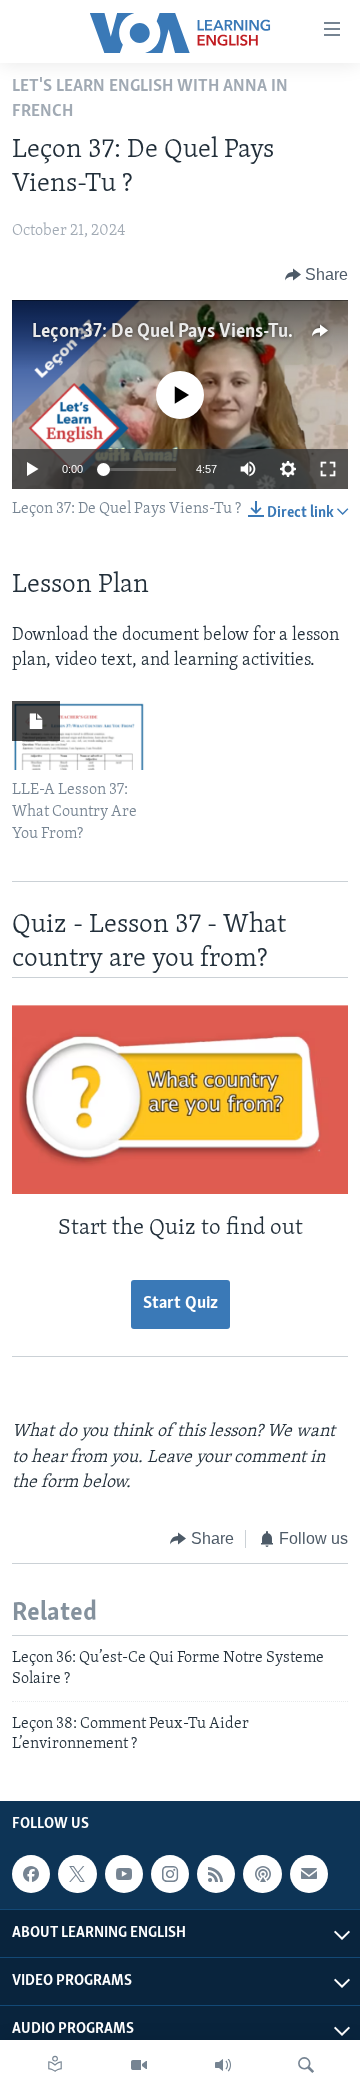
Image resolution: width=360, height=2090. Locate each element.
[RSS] (216, 1874)
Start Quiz (180, 1304)
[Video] (139, 2065)
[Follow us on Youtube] (124, 1874)
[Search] (306, 2065)
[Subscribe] (309, 1874)
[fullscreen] (328, 469)
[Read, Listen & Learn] (55, 2065)
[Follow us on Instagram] (170, 1874)
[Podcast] (262, 1874)
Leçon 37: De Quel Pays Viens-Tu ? (166, 332)
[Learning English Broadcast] (223, 2065)
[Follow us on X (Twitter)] (77, 1874)
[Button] (317, 275)
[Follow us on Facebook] (31, 1874)
